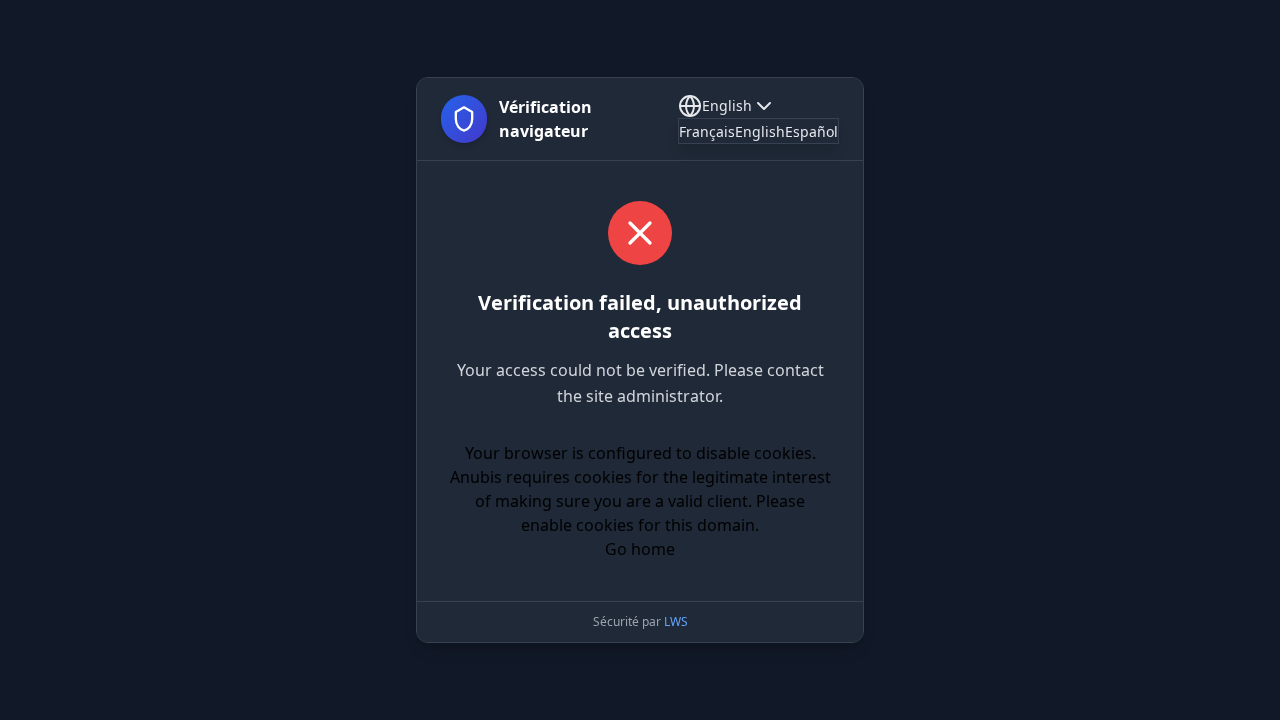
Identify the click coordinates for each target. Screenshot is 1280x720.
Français (707, 131)
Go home (640, 549)
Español (811, 131)
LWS (676, 621)
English (727, 105)
